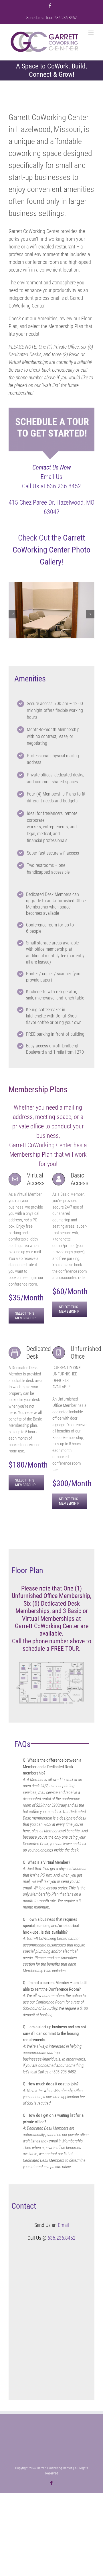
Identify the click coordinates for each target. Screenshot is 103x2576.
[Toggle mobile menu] (91, 33)
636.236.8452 (62, 2238)
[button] (13, 614)
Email (63, 2225)
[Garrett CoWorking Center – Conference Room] (51, 585)
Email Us (51, 477)
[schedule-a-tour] (51, 410)
